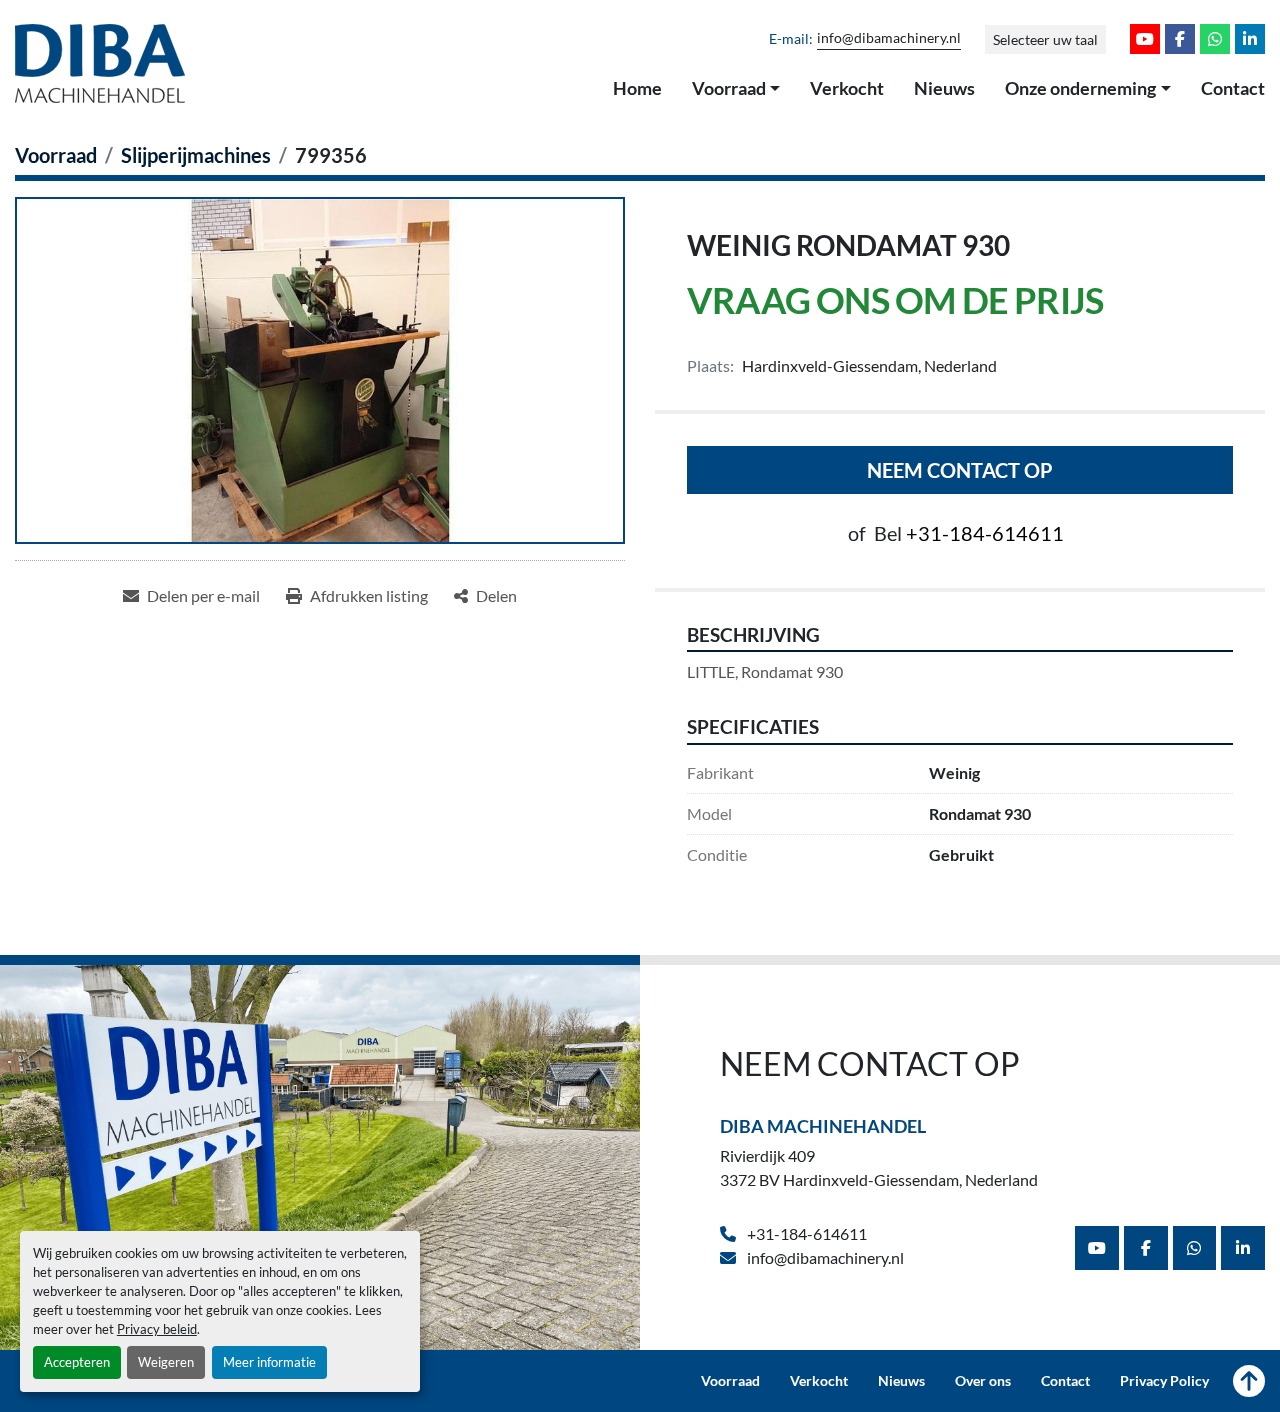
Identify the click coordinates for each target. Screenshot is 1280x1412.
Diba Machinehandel (823, 1126)
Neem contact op (960, 470)
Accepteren (77, 1362)
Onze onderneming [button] (1080, 88)
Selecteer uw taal (1045, 39)
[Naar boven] (1249, 1381)
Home (637, 88)
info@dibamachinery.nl (889, 38)
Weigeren (166, 1362)
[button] (736, 89)
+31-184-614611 (985, 533)
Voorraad (729, 88)
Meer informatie (269, 1362)
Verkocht (847, 88)
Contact (1233, 88)
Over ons (983, 1381)
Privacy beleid (157, 1329)
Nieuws (944, 88)
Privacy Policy (1164, 1381)
